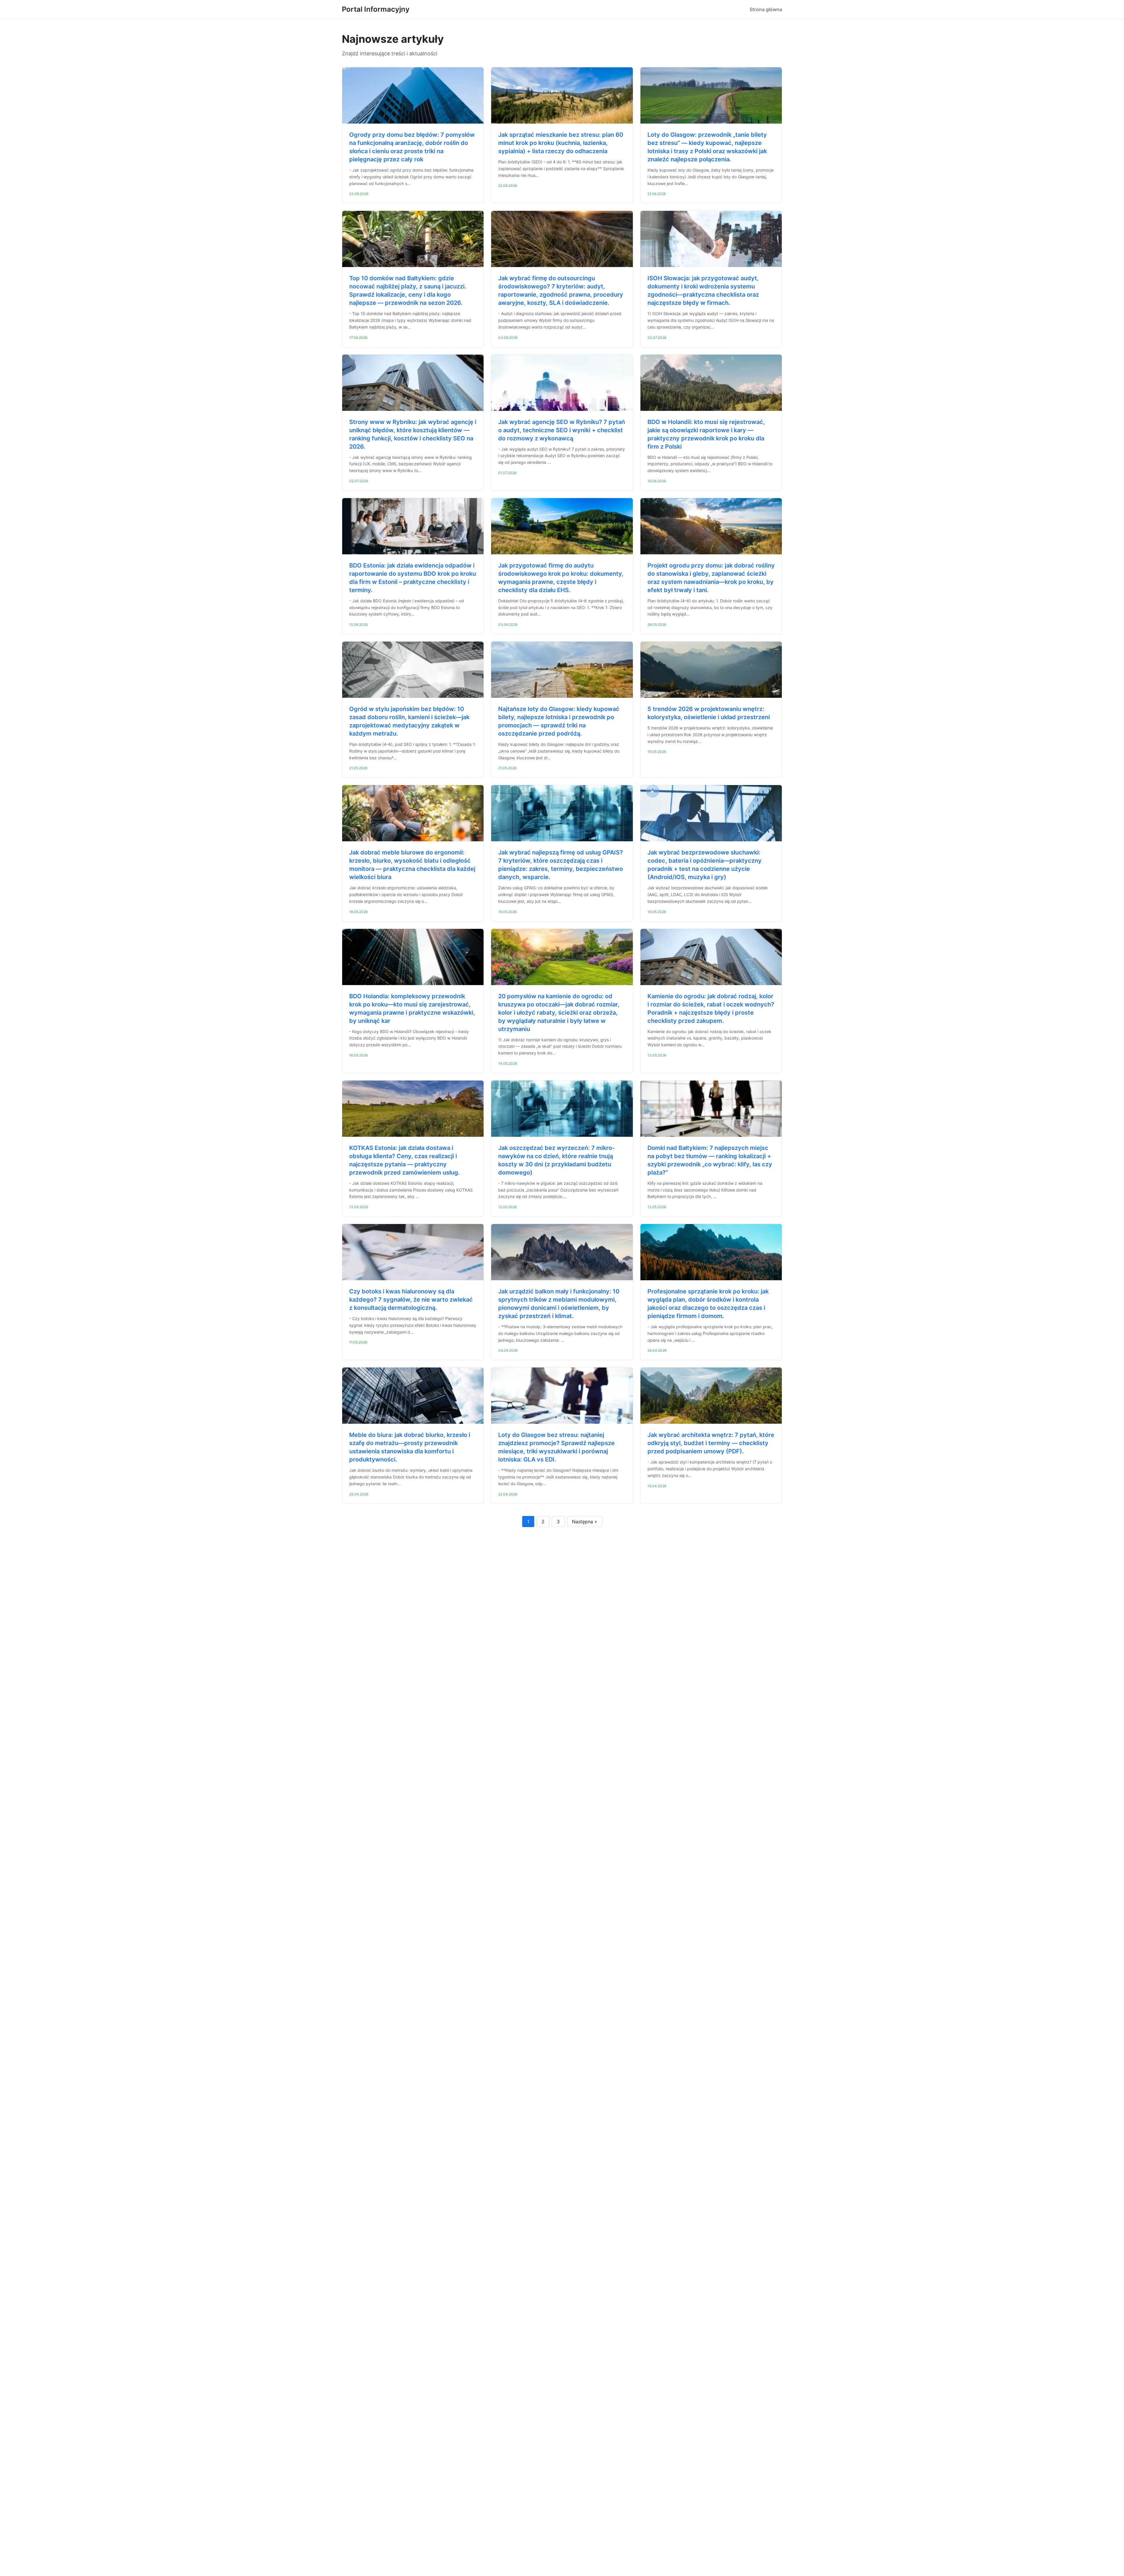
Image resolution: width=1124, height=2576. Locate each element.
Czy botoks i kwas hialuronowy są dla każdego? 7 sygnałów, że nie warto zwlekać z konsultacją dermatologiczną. (411, 1300)
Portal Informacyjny (376, 9)
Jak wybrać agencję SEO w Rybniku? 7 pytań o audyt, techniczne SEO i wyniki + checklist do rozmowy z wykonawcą (562, 430)
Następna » (585, 1522)
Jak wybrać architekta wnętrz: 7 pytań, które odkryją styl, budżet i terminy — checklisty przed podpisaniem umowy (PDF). (711, 1443)
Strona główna (766, 9)
